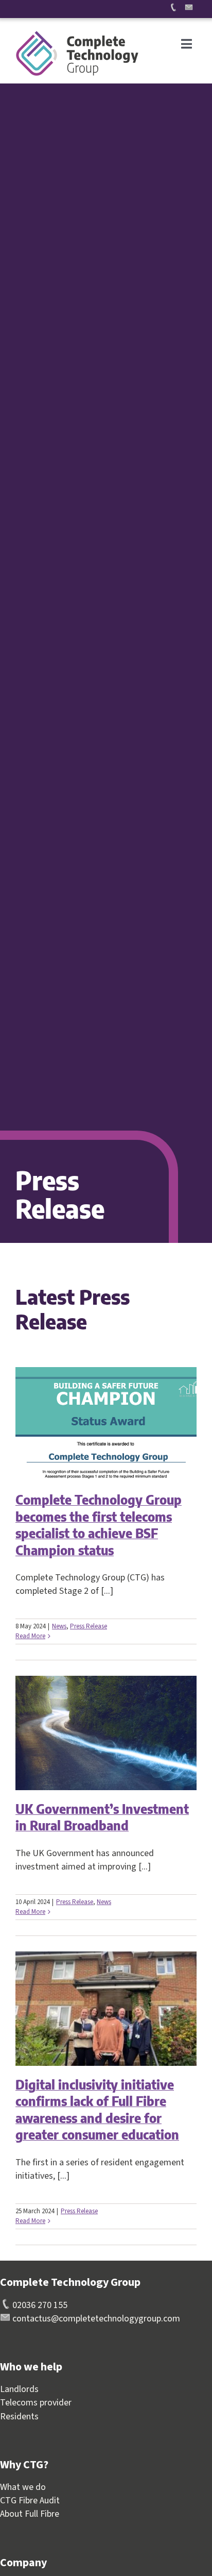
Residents (19, 2417)
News (59, 1626)
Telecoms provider (36, 2403)
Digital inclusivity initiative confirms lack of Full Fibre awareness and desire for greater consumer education (97, 2110)
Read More (30, 1636)
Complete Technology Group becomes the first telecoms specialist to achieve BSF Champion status (99, 1525)
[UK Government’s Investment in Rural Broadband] (106, 1733)
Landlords (19, 2389)
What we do (23, 2487)
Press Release (89, 1626)
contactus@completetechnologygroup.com (95, 2319)
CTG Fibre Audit (30, 2501)
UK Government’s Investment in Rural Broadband (102, 1817)
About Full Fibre (30, 2514)
